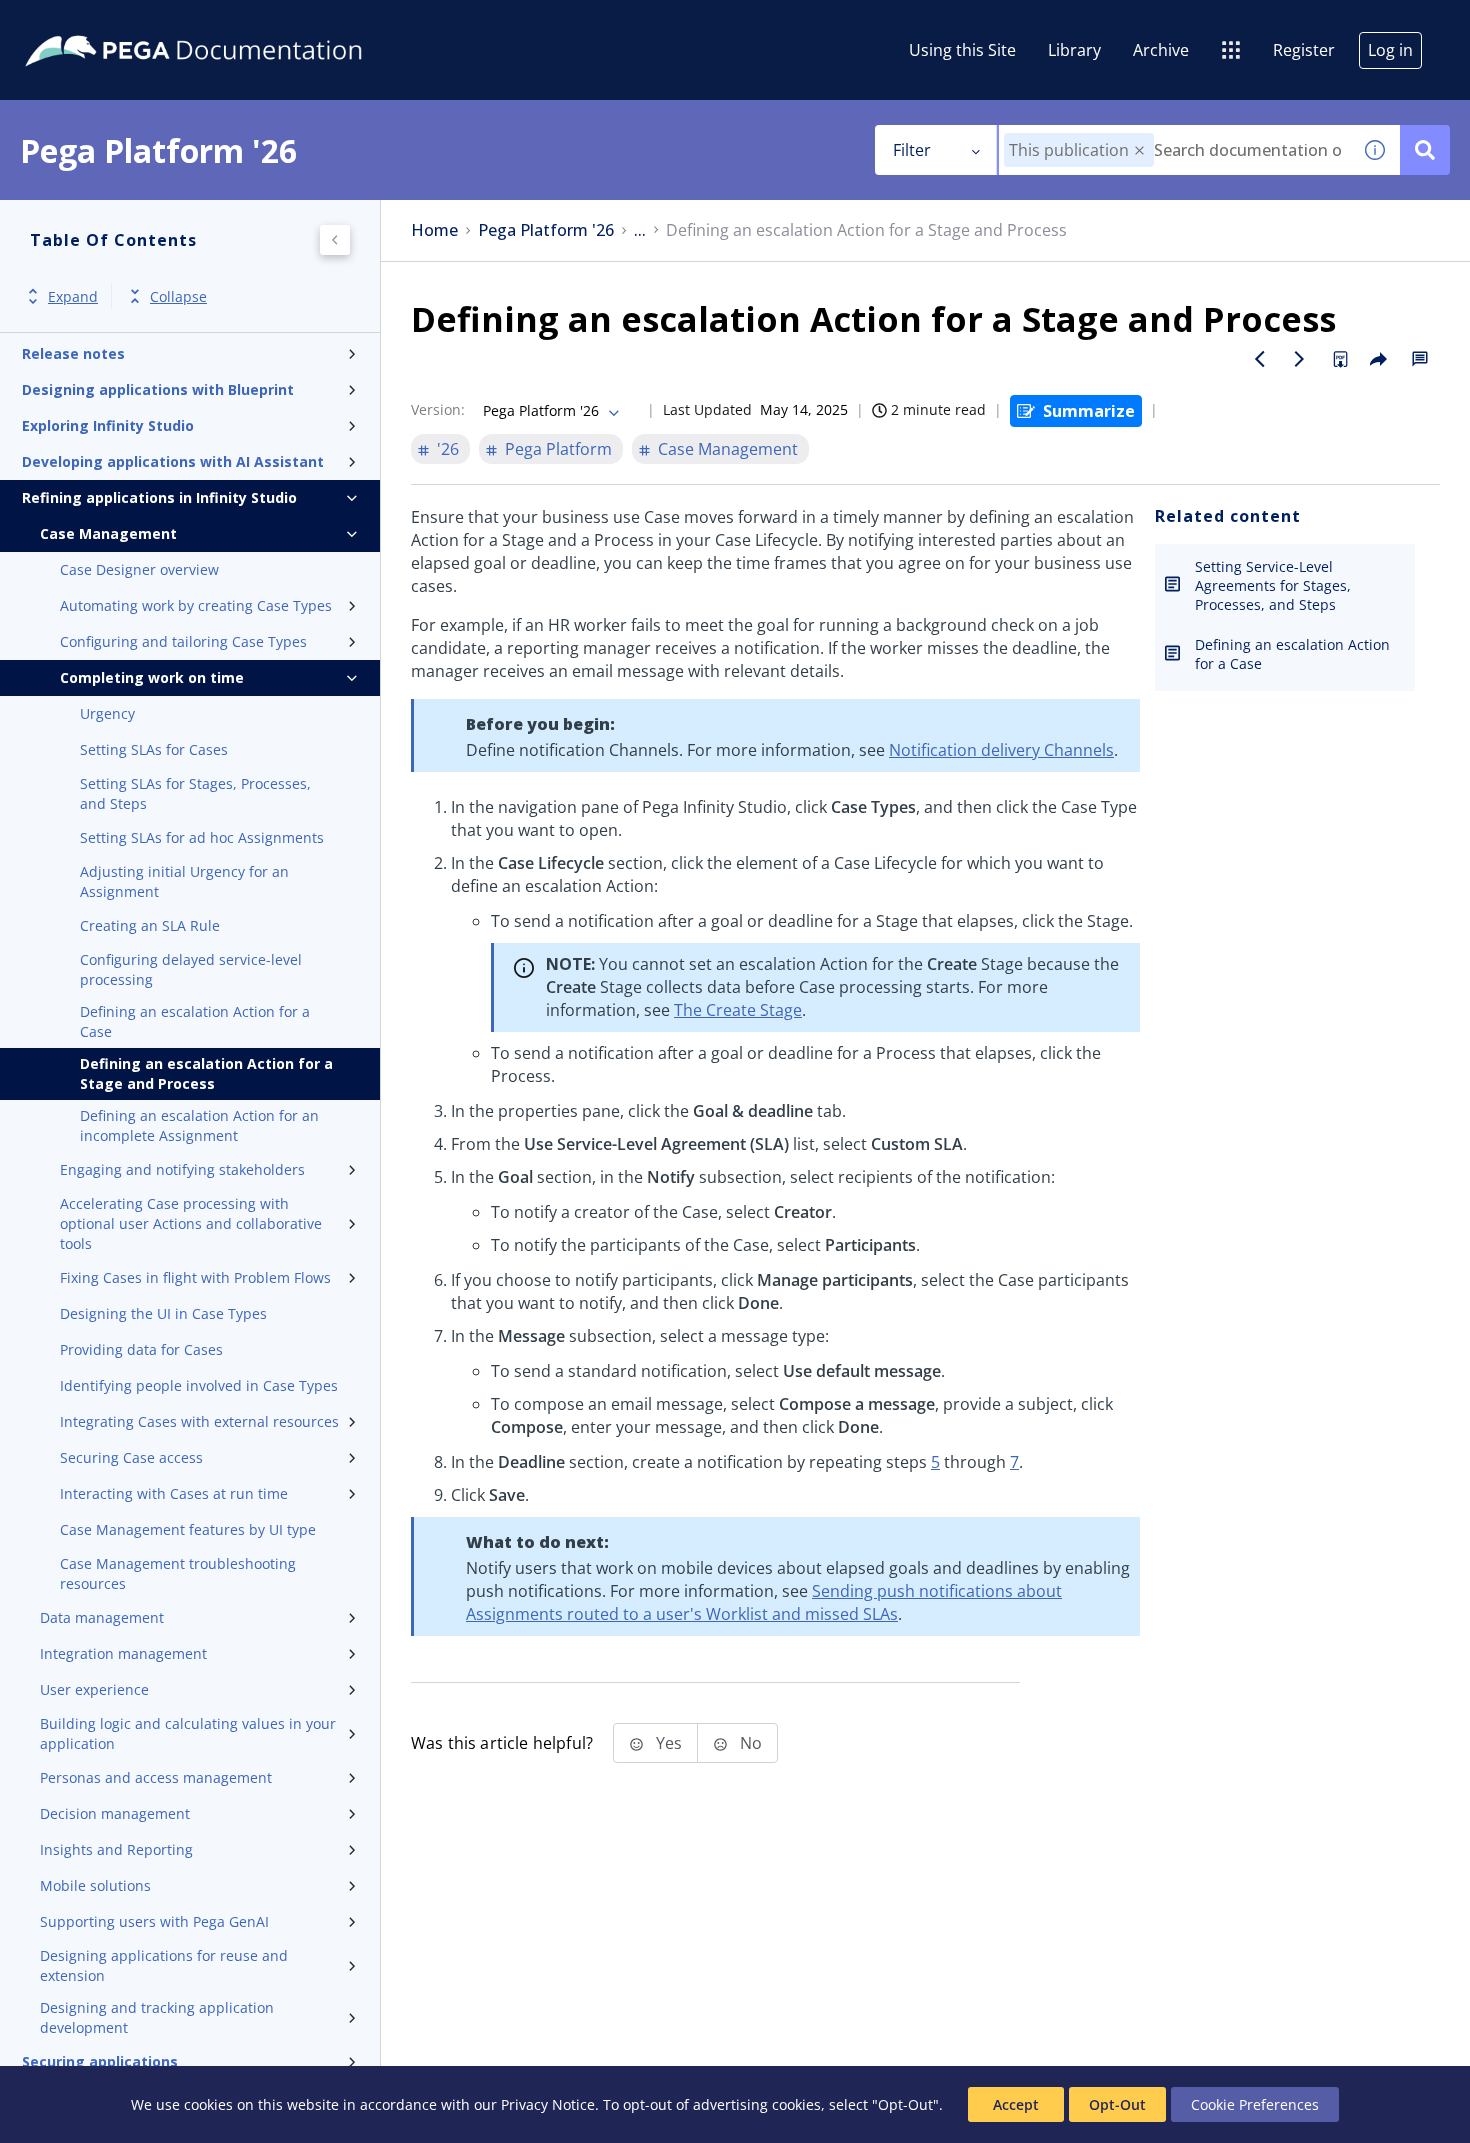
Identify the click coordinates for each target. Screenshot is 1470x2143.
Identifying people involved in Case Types (199, 1385)
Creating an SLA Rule (150, 925)
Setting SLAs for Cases (154, 749)
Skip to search (242, 23)
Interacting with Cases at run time (174, 1493)
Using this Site (962, 50)
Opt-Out (1117, 2104)
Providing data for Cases (141, 1349)
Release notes (73, 353)
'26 (448, 449)
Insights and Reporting (116, 1849)
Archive (1161, 50)
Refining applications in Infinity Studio (159, 497)
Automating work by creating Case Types (196, 605)
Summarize (1089, 411)
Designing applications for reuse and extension (164, 1965)
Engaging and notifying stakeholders (182, 1169)
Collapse (178, 296)
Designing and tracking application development (157, 2017)
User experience (94, 1689)
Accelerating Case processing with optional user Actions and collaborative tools (191, 1223)
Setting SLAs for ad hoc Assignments (202, 837)
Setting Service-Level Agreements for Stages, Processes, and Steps (1273, 585)
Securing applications (100, 2061)
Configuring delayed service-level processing (191, 969)
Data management (102, 1617)
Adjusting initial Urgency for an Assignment (184, 881)
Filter (912, 150)
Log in (1390, 50)
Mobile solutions (95, 1885)
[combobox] (1174, 150)
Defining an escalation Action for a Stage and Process (206, 1073)
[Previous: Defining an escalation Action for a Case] (1260, 359)
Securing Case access (131, 1457)
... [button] (640, 230)
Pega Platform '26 (546, 230)
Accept (1016, 2104)
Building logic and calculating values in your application (188, 1733)
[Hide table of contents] (335, 240)
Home (434, 230)
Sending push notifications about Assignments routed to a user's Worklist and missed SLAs (764, 1602)
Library (1074, 50)
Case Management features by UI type (188, 1529)
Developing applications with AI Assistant (173, 461)
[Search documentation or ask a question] (1425, 150)
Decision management (115, 1813)
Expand (73, 296)
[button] (1139, 150)
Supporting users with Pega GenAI (154, 1921)
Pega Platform (558, 449)
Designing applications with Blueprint (158, 389)
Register (1304, 50)
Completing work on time (152, 677)
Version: (438, 409)
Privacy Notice (548, 2104)
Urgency (107, 713)
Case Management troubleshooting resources (178, 1573)
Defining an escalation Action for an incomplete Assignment (199, 1125)
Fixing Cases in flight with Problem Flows (195, 1277)
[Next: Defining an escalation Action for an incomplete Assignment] (1300, 359)
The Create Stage (738, 1010)
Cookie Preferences (1255, 2104)
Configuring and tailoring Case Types (183, 641)
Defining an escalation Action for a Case (195, 1021)
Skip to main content (89, 23)
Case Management (108, 533)
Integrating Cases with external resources (199, 1421)
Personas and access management (156, 1777)
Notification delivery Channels (1001, 750)
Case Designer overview (139, 569)
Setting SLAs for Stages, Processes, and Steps (195, 793)
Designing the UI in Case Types (163, 1313)
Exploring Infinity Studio (108, 425)
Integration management (123, 1653)
